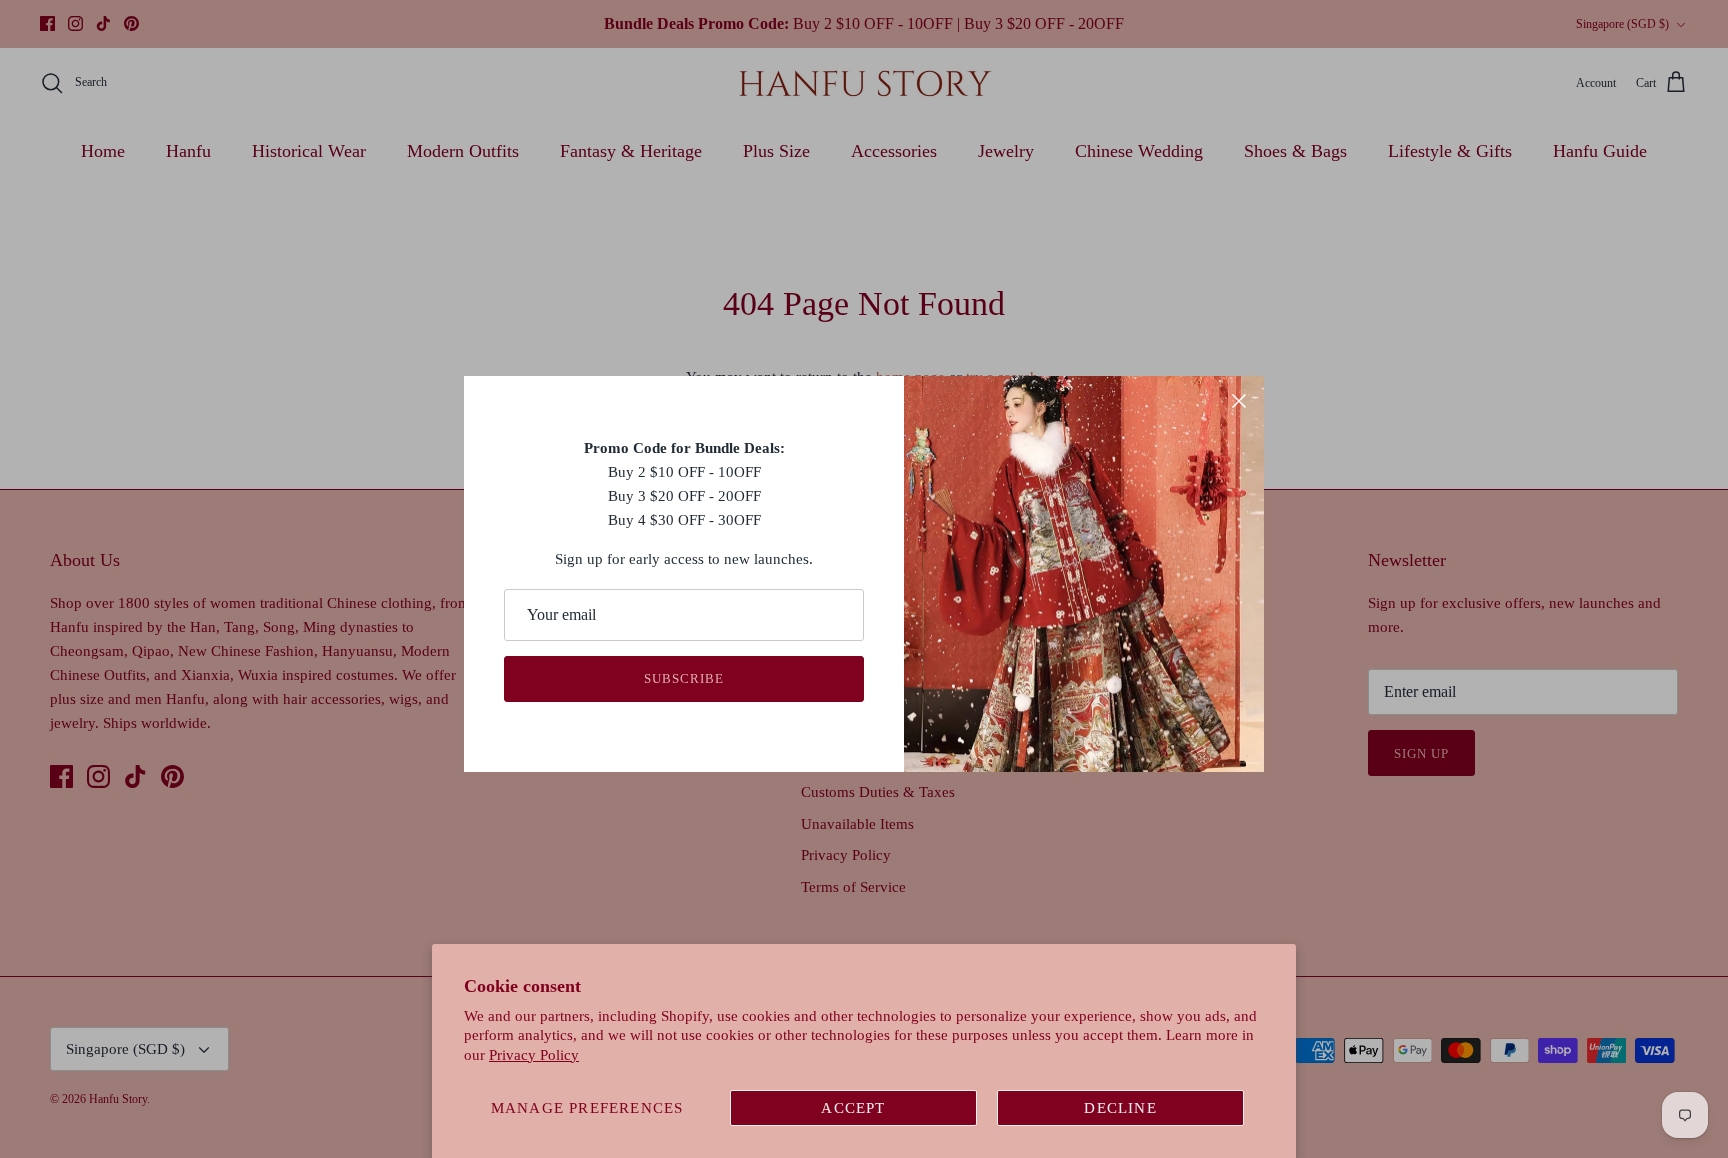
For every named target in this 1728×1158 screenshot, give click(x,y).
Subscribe (684, 678)
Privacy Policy (534, 1055)
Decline (1120, 1108)
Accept (853, 1108)
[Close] (1239, 401)
